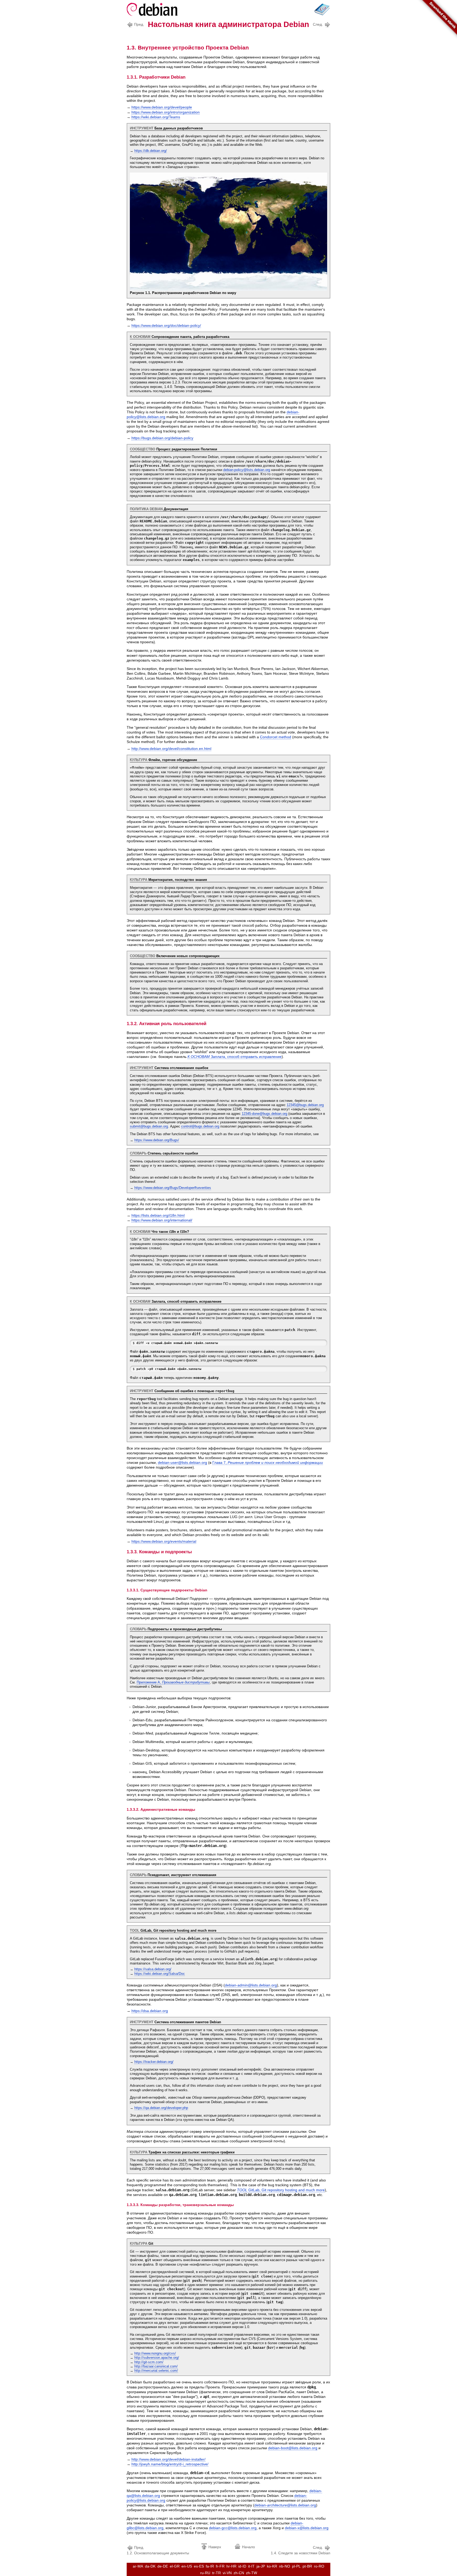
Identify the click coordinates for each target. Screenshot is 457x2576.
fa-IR (210, 2566)
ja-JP (261, 2566)
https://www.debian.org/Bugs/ (157, 1140)
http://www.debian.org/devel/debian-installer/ (168, 2459)
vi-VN (227, 2573)
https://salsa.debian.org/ (153, 1969)
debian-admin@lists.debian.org (251, 1985)
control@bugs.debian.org (200, 1126)
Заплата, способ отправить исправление (235, 1057)
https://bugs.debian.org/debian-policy (162, 438)
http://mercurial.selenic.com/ (156, 2371)
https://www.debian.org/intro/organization (166, 112)
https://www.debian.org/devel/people (162, 107)
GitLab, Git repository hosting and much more (281, 2190)
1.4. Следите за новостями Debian (301, 2550)
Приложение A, (173, 1682)
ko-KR (272, 2566)
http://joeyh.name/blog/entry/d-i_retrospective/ (170, 2464)
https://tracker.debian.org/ (154, 2062)
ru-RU (205, 2573)
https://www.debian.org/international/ (162, 1220)
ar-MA (138, 2566)
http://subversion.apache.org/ (157, 2358)
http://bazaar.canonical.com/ (156, 2366)
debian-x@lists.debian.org (307, 2528)
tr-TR (216, 2573)
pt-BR (307, 2566)
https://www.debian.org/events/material (164, 1541)
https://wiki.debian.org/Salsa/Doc (160, 1974)
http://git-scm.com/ (149, 2362)
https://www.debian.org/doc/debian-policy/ (166, 325)
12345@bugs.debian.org (305, 1105)
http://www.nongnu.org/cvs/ (155, 2353)
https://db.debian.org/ (151, 151)
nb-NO (285, 2566)
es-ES (199, 2566)
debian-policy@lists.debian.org (247, 470)
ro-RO (319, 2566)
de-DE (163, 2566)
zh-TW (252, 2573)
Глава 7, (268, 1463)
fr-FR (220, 2566)
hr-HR (231, 2566)
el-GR (175, 2566)
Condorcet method (276, 737)
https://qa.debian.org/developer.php (161, 2108)
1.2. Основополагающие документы (158, 2550)
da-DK (150, 2566)
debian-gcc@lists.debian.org (233, 2528)
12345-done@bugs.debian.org (264, 1114)
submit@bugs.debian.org (149, 1126)
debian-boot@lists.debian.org (293, 2448)
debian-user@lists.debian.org (182, 1463)
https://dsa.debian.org (150, 2011)
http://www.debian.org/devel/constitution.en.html (171, 749)
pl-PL (296, 2566)
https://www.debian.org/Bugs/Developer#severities (173, 1188)
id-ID (242, 2566)
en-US (187, 2566)
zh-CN (239, 2573)
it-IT (251, 2566)
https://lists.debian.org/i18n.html (158, 1215)
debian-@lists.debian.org (285, 2505)
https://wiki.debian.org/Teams (156, 117)
